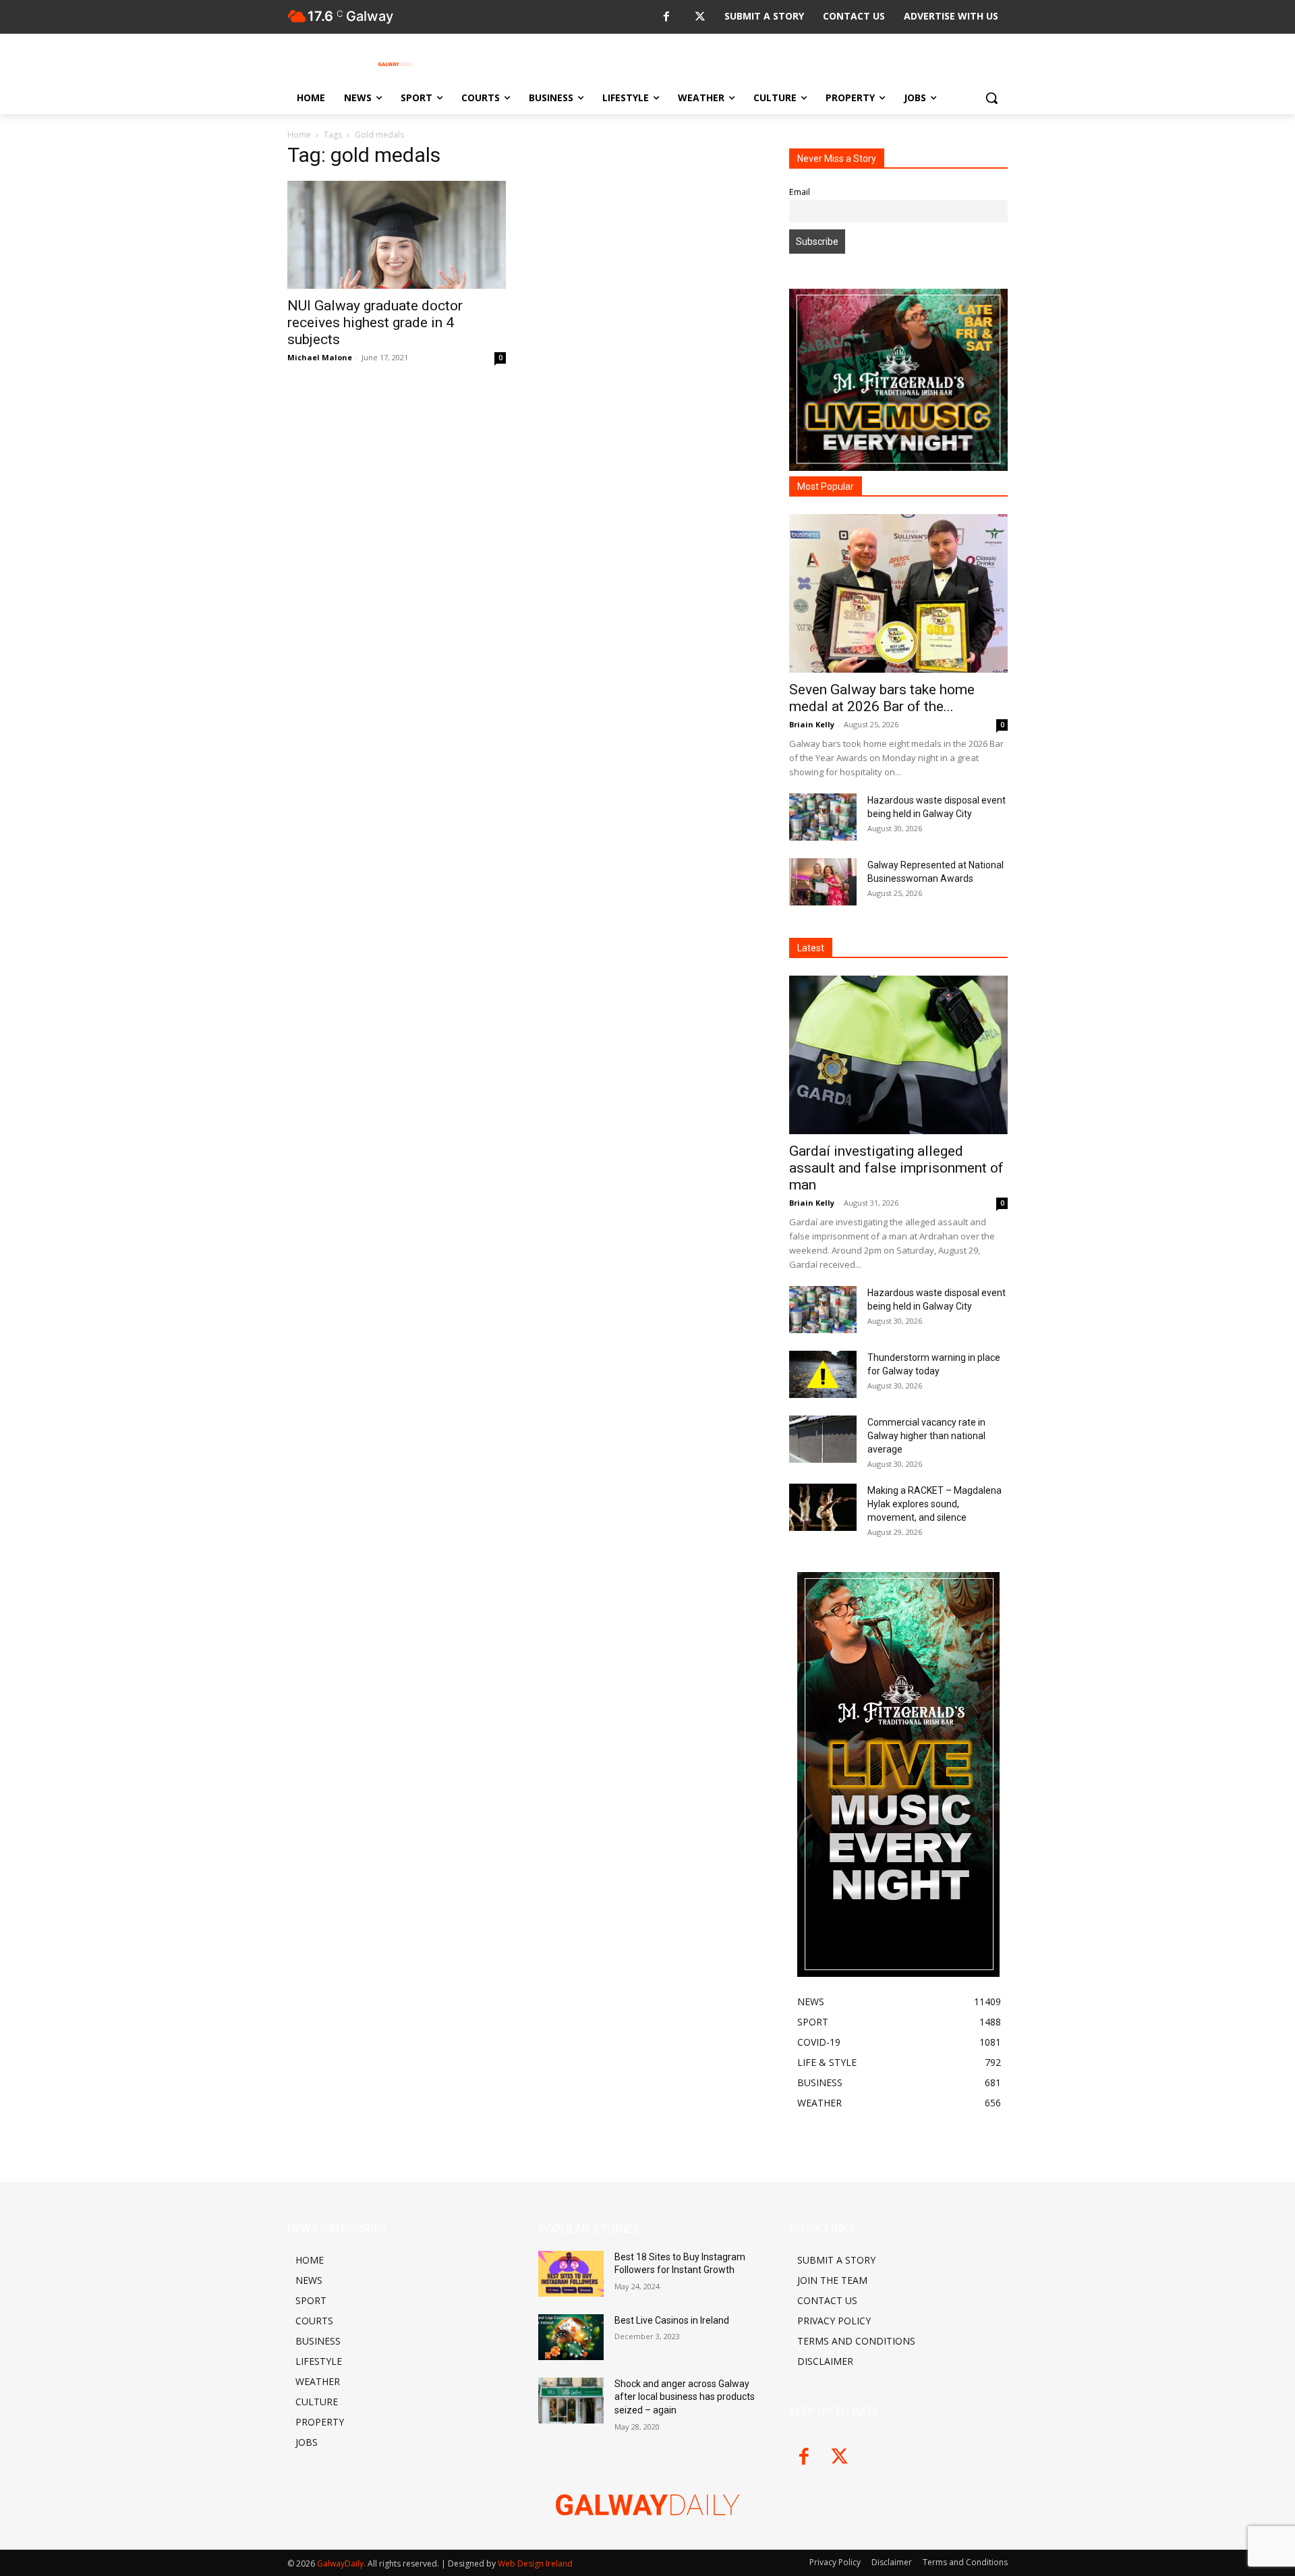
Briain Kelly (812, 724)
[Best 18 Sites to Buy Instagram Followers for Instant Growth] (571, 2274)
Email (800, 192)
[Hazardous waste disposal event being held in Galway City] (823, 817)
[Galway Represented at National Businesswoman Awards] (823, 882)
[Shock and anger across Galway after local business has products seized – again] (571, 2401)
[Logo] (395, 64)
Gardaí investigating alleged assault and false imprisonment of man (896, 1168)
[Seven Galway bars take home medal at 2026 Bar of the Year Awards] (898, 593)
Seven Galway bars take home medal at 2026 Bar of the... (882, 698)
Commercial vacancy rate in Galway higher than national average (926, 1436)
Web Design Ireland (535, 2564)
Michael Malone (320, 357)
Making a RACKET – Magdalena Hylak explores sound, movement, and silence (934, 1504)
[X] (700, 17)
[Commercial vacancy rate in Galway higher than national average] (823, 1439)
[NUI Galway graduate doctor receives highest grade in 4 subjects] (397, 235)
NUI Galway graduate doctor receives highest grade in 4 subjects (375, 323)
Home (299, 135)
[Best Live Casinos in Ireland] (571, 2337)
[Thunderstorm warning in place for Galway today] (823, 1374)
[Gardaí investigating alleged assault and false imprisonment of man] (898, 1055)
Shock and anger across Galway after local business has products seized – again (685, 2397)
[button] (991, 98)
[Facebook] (666, 17)
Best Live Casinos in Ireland (672, 2320)
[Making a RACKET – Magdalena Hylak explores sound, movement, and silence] (823, 1507)
